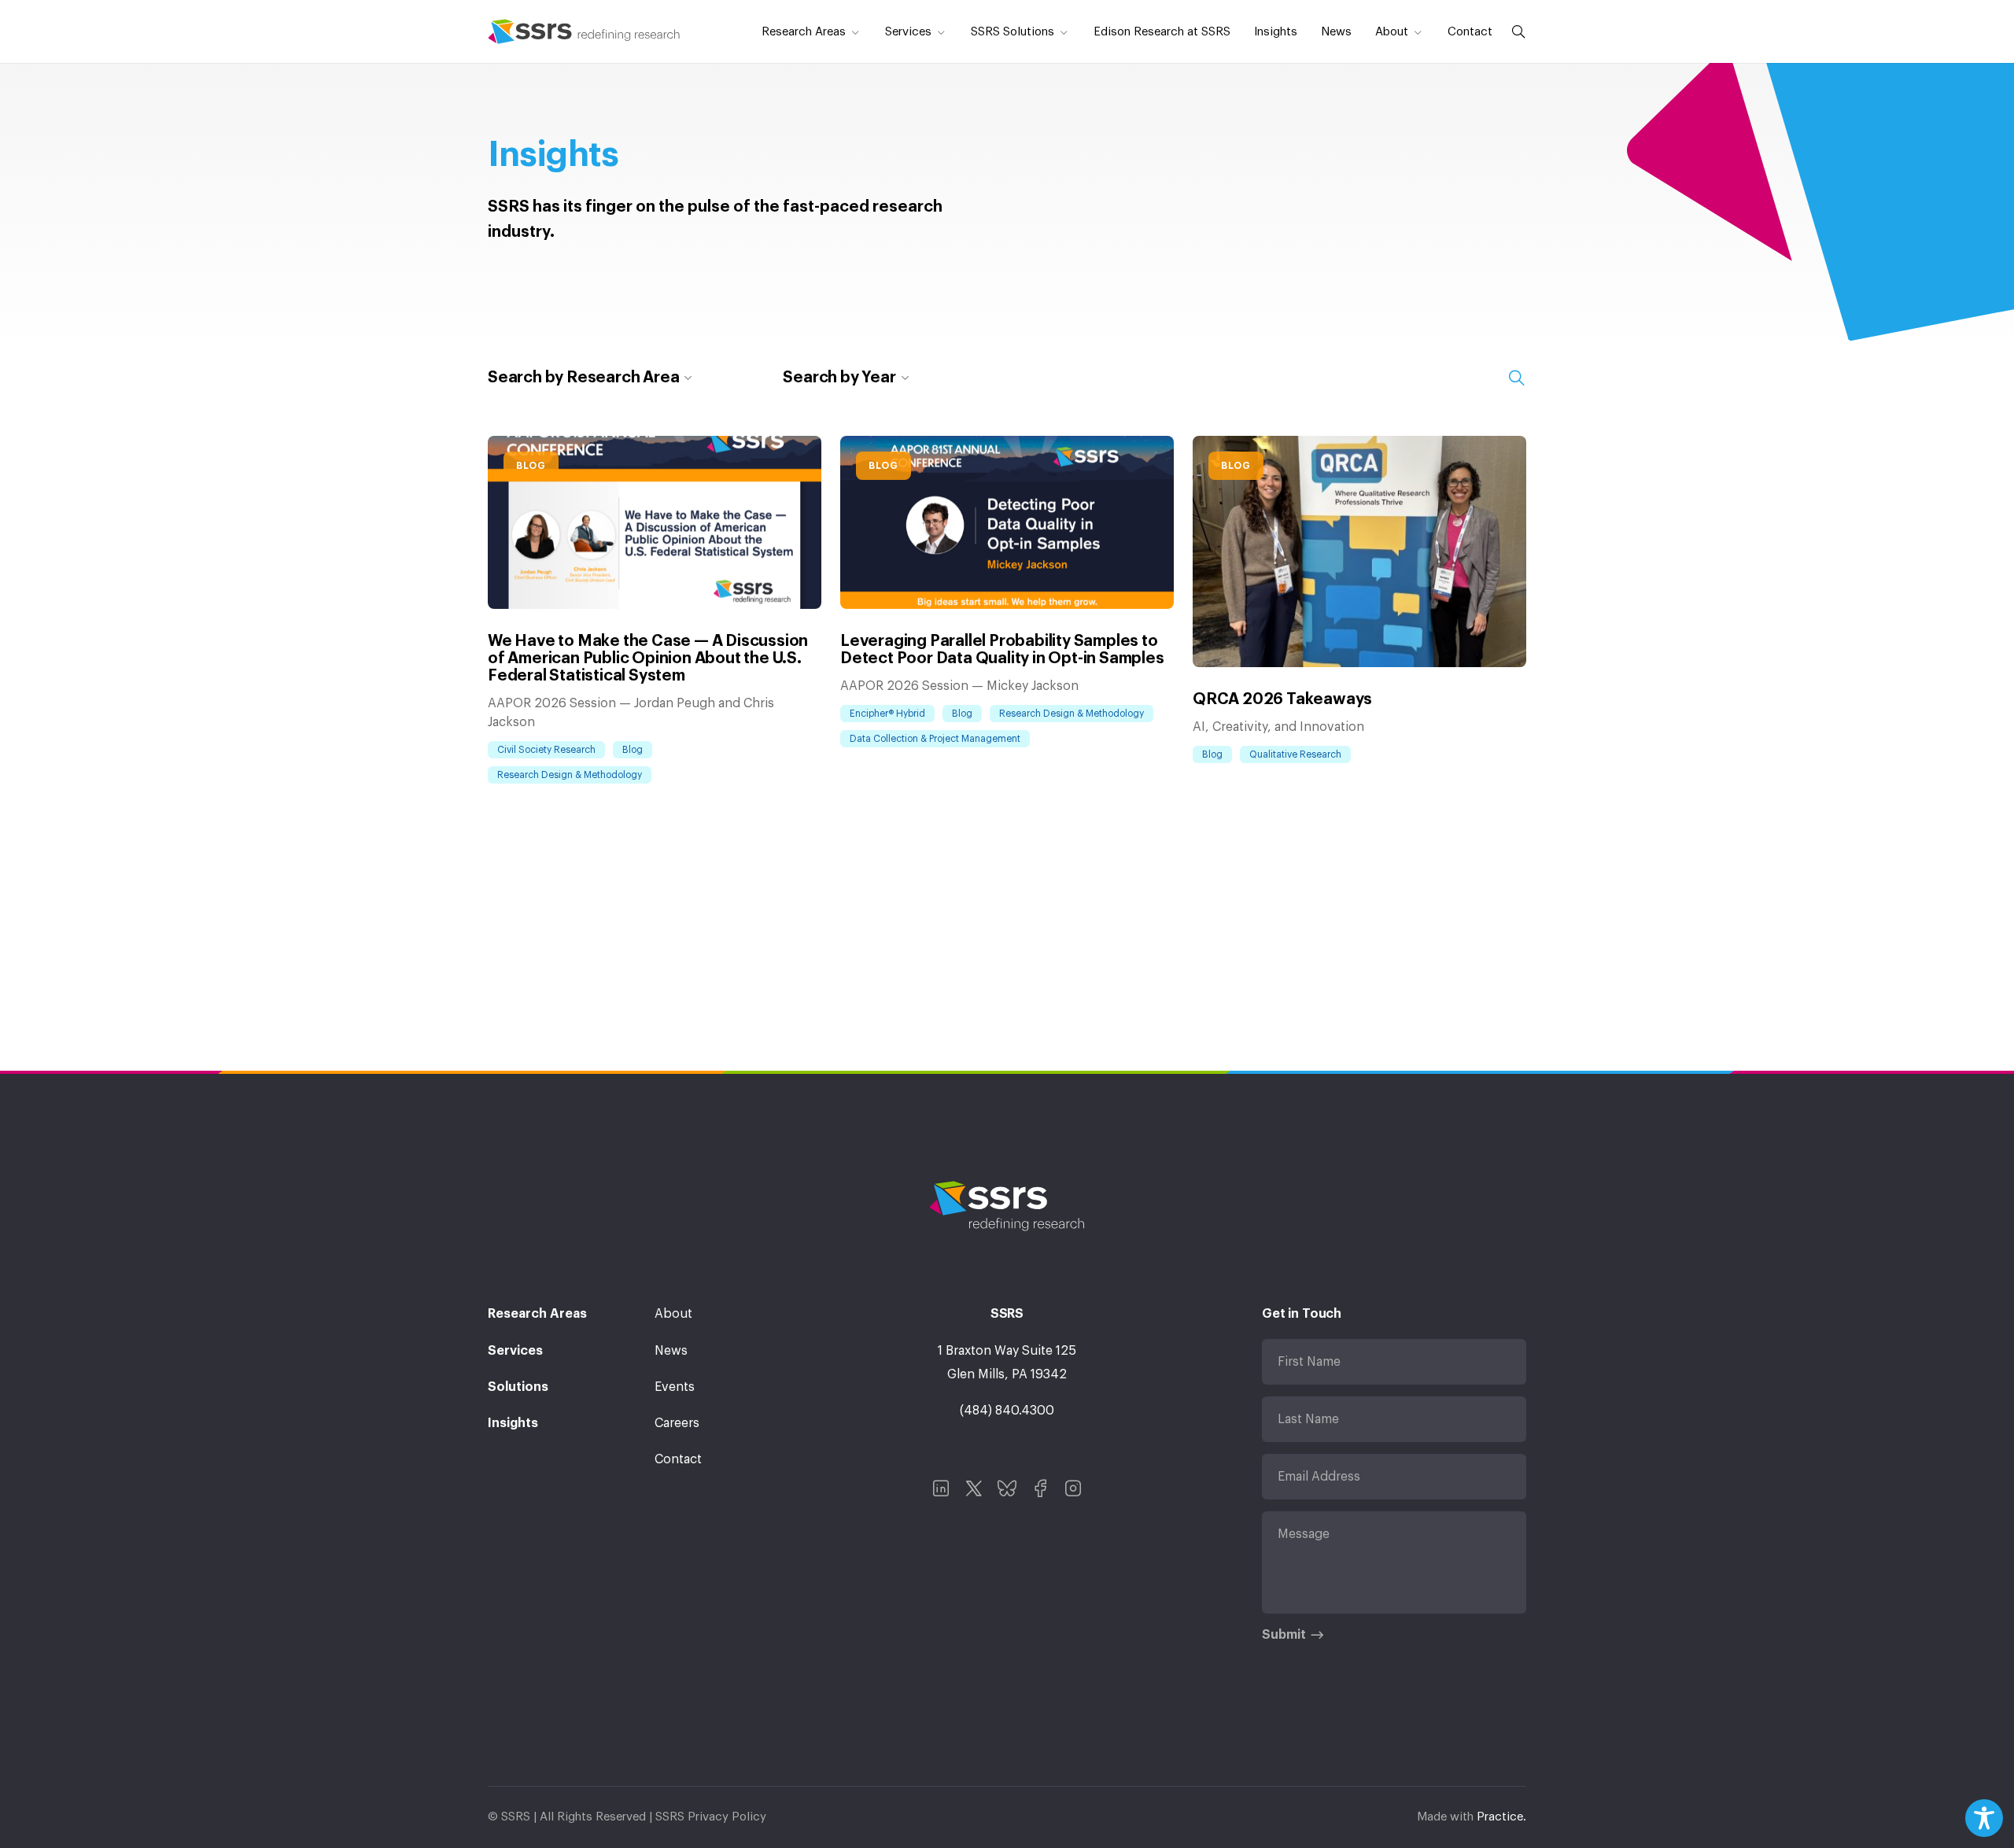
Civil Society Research (546, 750)
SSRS (584, 31)
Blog (531, 466)
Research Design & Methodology (570, 775)
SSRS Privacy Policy (711, 1817)
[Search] (1515, 31)
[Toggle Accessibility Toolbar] (1984, 1818)
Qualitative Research (1295, 754)
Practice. (1501, 1817)
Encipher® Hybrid (887, 714)
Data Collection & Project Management (935, 739)
